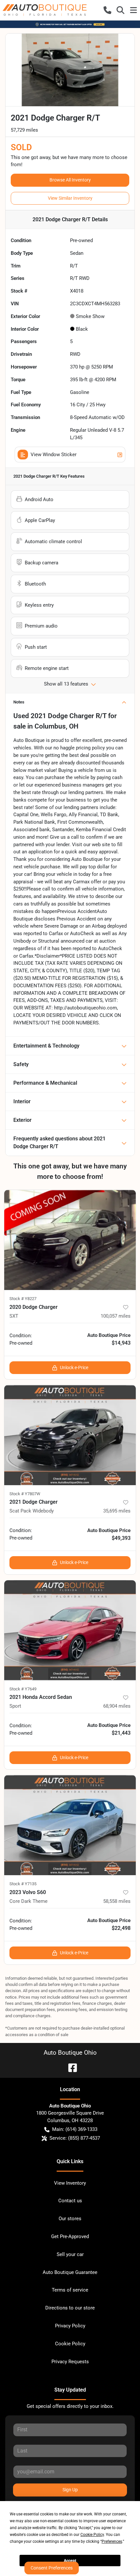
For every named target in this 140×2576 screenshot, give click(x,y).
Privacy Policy (70, 2326)
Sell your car (70, 2254)
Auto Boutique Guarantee (70, 2272)
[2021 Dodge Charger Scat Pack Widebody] (70, 1435)
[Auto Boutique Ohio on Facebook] (70, 2067)
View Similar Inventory (70, 198)
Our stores (70, 2219)
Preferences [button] (112, 2541)
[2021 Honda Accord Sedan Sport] (70, 1630)
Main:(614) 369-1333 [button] (75, 2129)
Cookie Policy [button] (92, 2535)
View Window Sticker (54, 455)
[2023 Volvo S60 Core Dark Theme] (70, 1825)
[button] (107, 10)
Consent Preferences (52, 2568)
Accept (70, 2561)
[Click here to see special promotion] (70, 24)
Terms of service (70, 2290)
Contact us (70, 2201)
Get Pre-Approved (70, 2236)
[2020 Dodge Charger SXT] (70, 1240)
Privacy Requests (70, 2362)
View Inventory (70, 2183)
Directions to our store (70, 2308)
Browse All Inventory (70, 180)
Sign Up (70, 2490)
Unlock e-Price (74, 1368)
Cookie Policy (70, 2344)
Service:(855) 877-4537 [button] (75, 2138)
